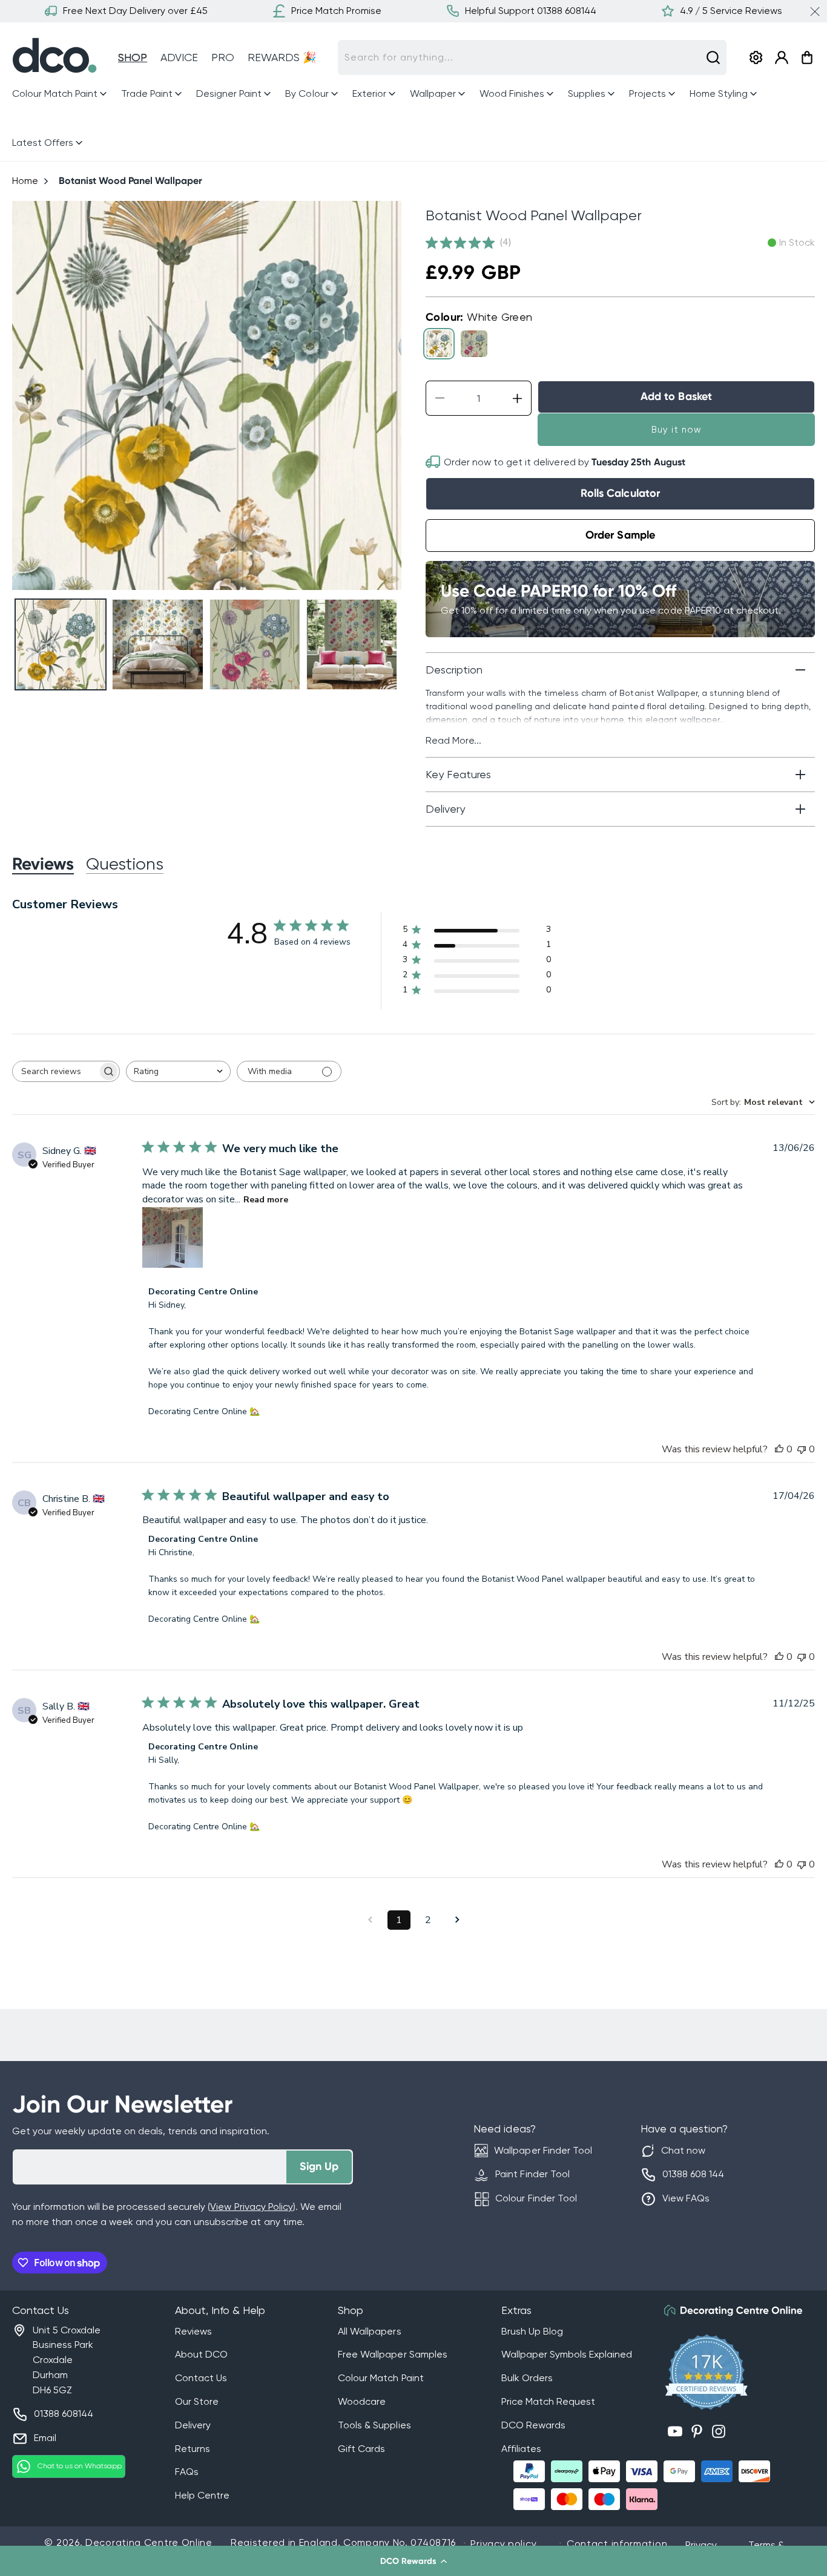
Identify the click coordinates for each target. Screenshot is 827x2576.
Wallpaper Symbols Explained (567, 2354)
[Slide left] (26, 395)
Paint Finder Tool (532, 2174)
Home (25, 181)
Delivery (193, 2425)
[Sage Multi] (474, 344)
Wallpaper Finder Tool (543, 2150)
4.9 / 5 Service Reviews (731, 11)
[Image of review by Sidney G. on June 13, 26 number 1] (173, 1237)
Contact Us (201, 2378)
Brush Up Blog (532, 2331)
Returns (193, 2449)
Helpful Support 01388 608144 (531, 11)
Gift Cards (361, 2449)
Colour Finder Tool (536, 2198)
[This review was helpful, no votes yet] (779, 1449)
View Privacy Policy (251, 2207)
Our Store (197, 2401)
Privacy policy (503, 2544)
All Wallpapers (369, 2331)
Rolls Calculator (620, 493)
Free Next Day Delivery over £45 (135, 11)
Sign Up (319, 2166)
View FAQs (686, 2198)
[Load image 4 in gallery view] (352, 644)
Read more (266, 1200)
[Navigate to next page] (457, 1920)
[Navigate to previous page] (370, 1920)
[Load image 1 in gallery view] (61, 644)
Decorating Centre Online (149, 2542)
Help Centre (202, 2495)
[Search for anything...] (713, 57)
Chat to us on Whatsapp (80, 2466)
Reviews (193, 2331)
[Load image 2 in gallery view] (157, 644)
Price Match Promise (336, 11)
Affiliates (521, 2449)
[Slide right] (387, 395)
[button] (413, 2561)
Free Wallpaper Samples (392, 2354)
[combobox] (532, 57)
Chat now (683, 2150)
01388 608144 (64, 2414)
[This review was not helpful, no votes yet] (802, 1449)
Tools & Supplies (374, 2425)
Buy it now (677, 430)
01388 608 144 (693, 2174)
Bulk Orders (527, 2378)
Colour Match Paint (381, 2378)
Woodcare (362, 2401)
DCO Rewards (533, 2425)
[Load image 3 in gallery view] (255, 644)
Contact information (617, 2544)
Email (45, 2438)
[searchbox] (55, 1071)
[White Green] (439, 344)
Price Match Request (548, 2401)
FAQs (187, 2472)
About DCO (201, 2354)
